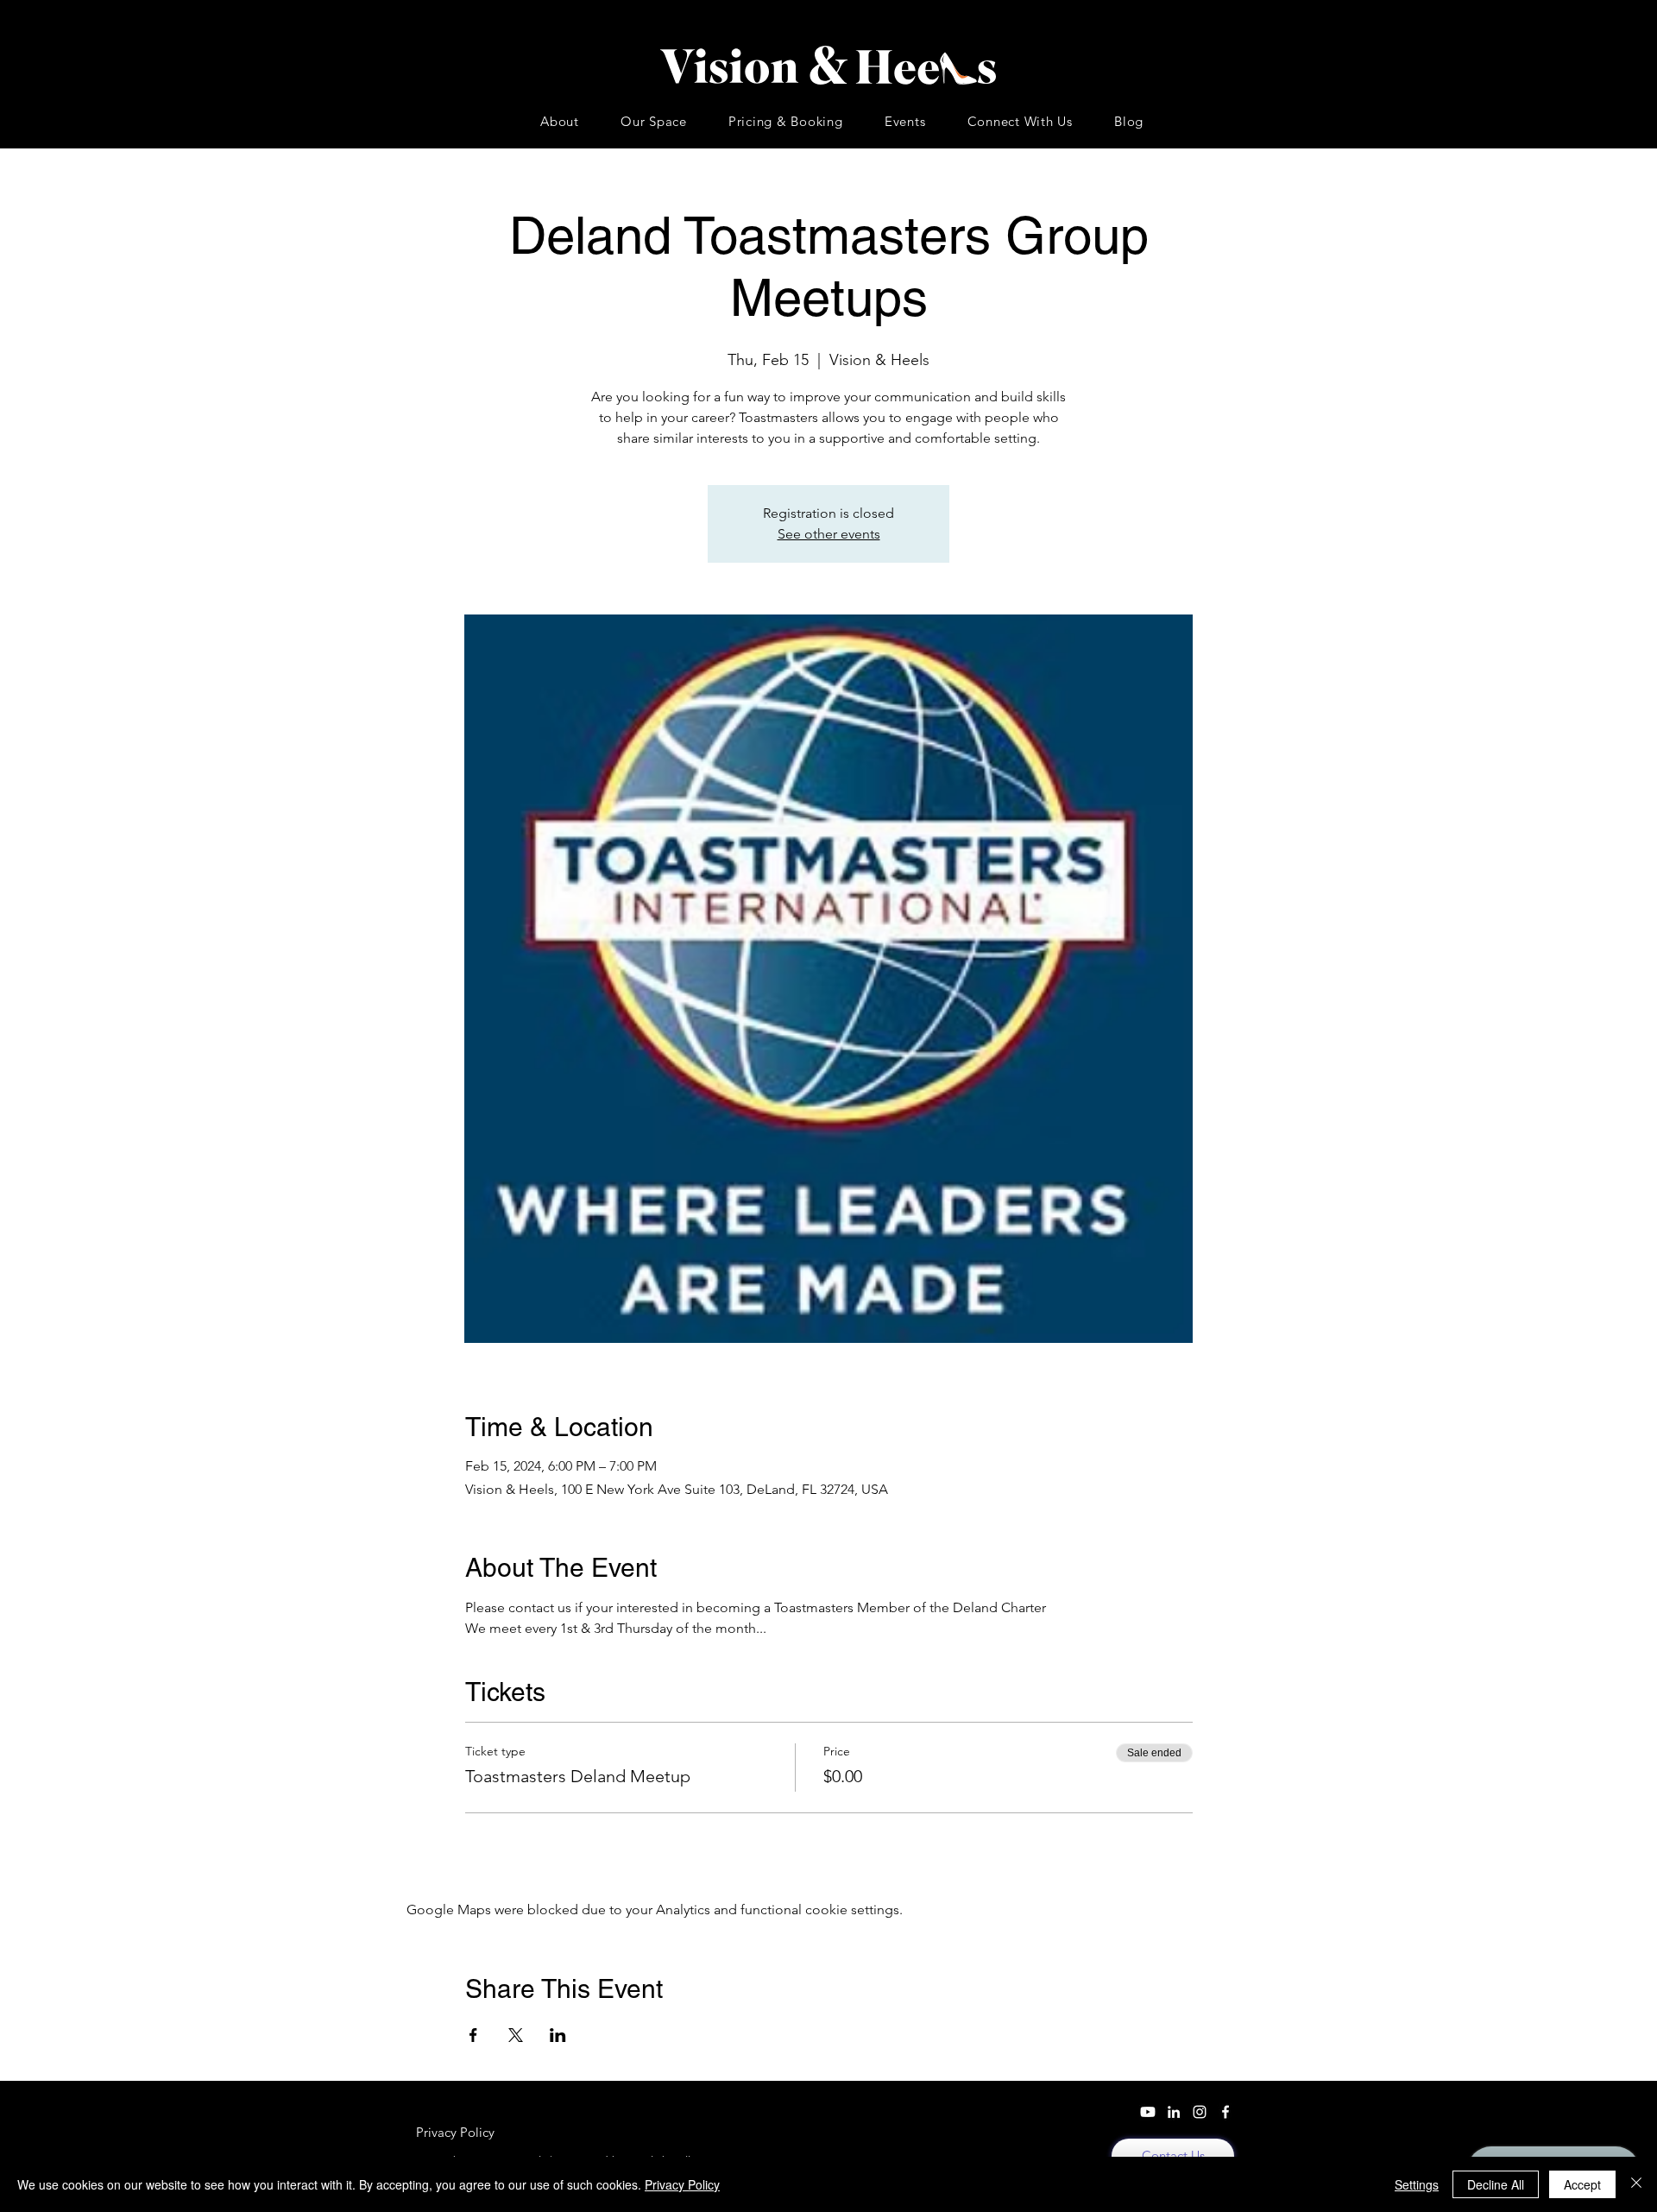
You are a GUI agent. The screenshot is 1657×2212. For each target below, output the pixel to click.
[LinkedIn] (1174, 2112)
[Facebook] (1225, 2112)
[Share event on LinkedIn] (558, 2035)
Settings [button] (1417, 2184)
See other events (829, 534)
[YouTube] (1148, 2112)
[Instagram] (1200, 2112)
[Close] (1636, 2184)
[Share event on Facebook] (473, 2035)
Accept (1582, 2184)
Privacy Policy (682, 2184)
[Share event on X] (516, 2035)
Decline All (1496, 2184)
